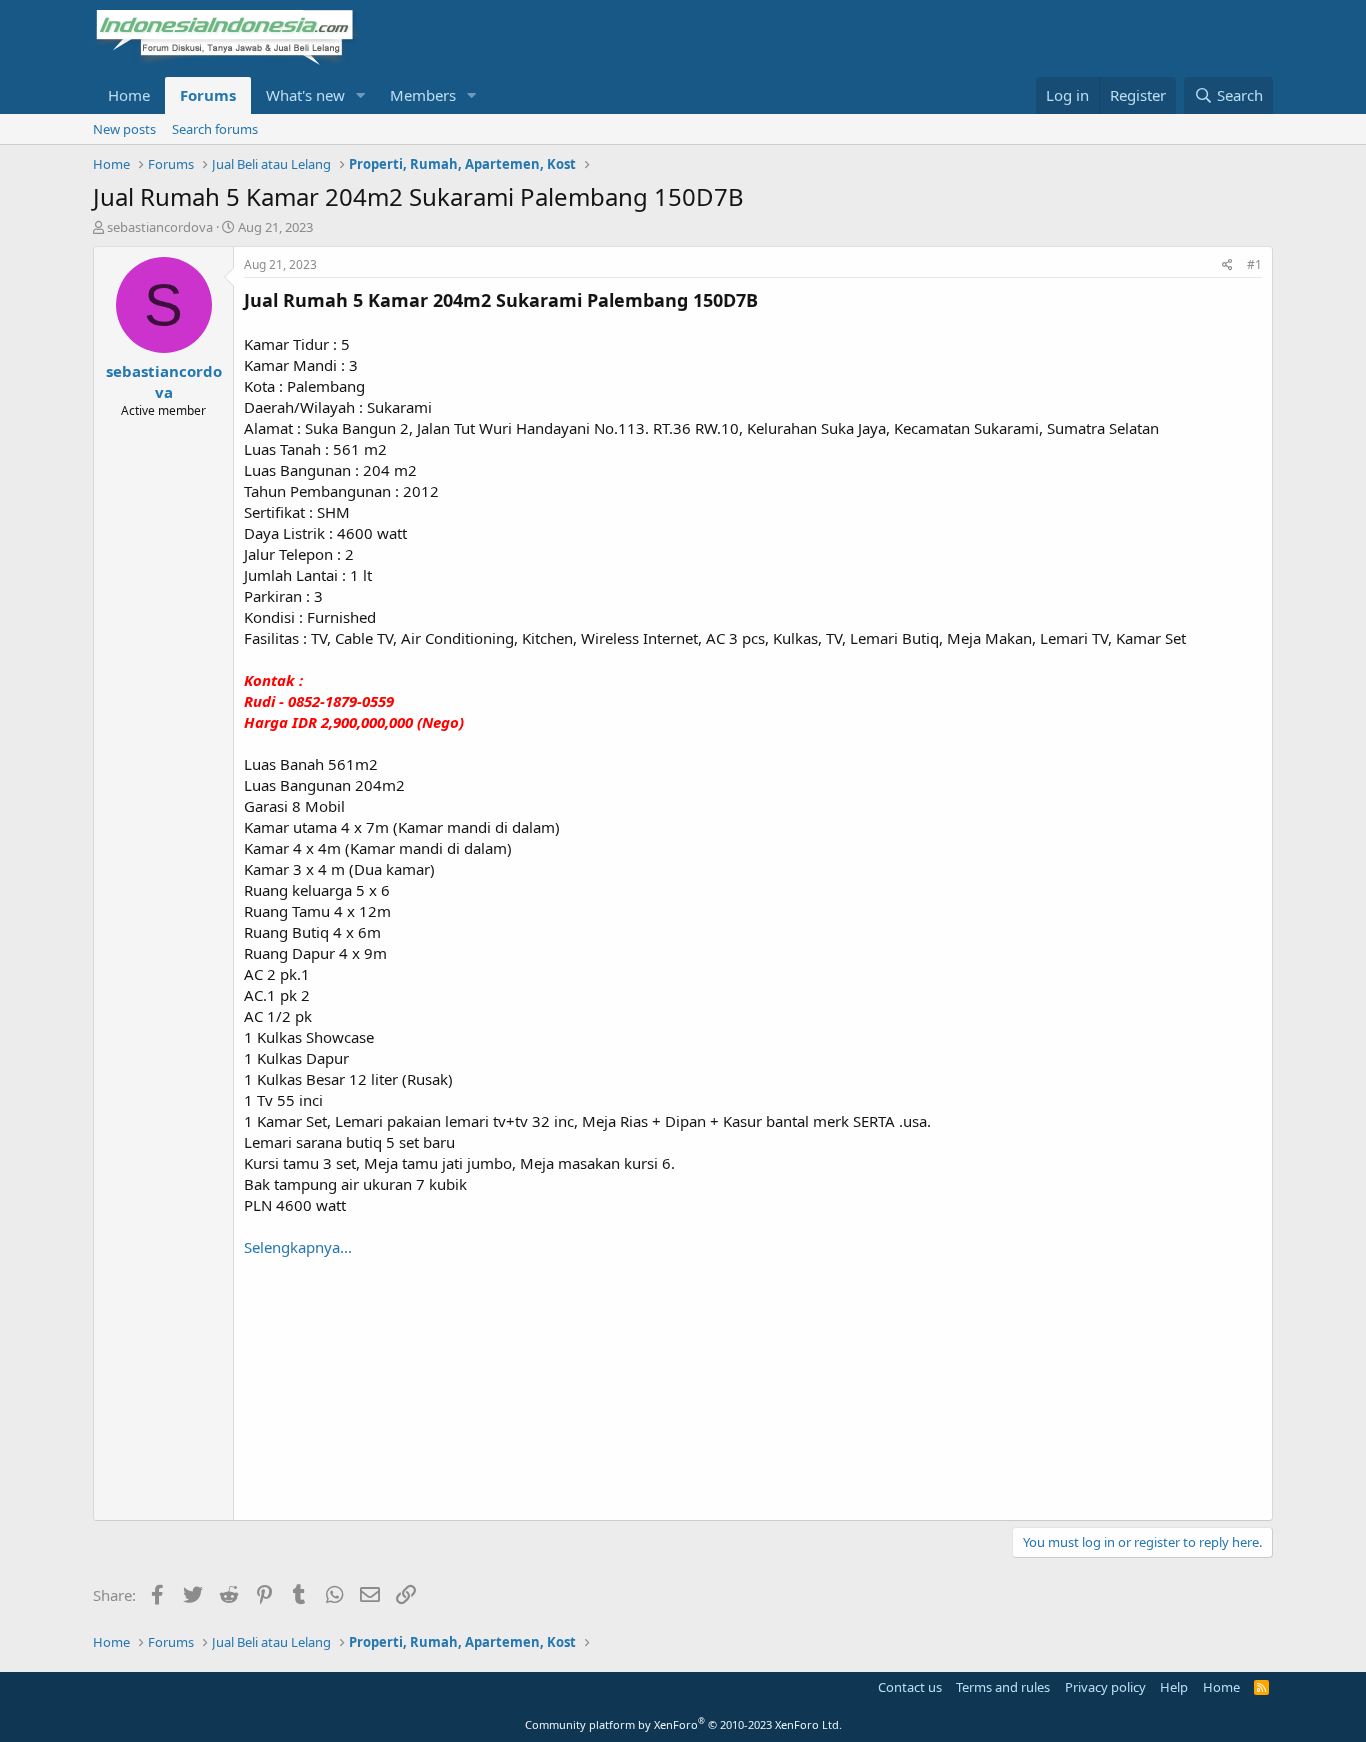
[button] (361, 95)
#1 (1254, 264)
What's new (305, 95)
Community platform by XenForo (683, 1724)
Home (129, 95)
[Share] (1227, 265)
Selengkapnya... (298, 1247)
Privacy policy (1105, 1687)
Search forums (215, 129)
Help (1174, 1687)
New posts (124, 129)
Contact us (910, 1687)
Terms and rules (1003, 1687)
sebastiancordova (160, 227)
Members (423, 95)
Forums (208, 95)
